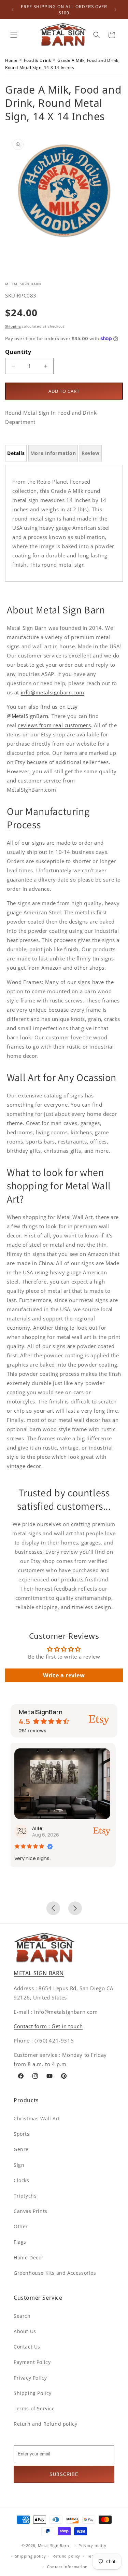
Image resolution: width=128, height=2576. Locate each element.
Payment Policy (32, 2362)
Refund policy (66, 2556)
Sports (22, 2134)
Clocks (22, 2180)
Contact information (67, 2567)
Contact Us (27, 2347)
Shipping (13, 326)
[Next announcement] (115, 10)
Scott (43, 1828)
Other (21, 2226)
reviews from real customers (54, 725)
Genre (21, 2149)
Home (11, 60)
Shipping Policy (33, 2393)
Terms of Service (34, 2408)
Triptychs (25, 2196)
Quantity (18, 352)
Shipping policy (31, 2556)
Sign (19, 2165)
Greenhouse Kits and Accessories (55, 2273)
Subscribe (64, 2474)
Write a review (64, 1675)
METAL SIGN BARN (39, 1973)
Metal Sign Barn (54, 2545)
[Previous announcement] (13, 10)
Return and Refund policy (45, 2424)
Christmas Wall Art (37, 2118)
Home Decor (29, 2258)
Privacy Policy (30, 2378)
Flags (20, 2242)
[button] (14, 35)
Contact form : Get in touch (48, 2026)
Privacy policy (93, 2545)
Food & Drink (37, 60)
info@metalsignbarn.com (53, 692)
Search (22, 2316)
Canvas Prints (31, 2211)
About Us (25, 2331)
